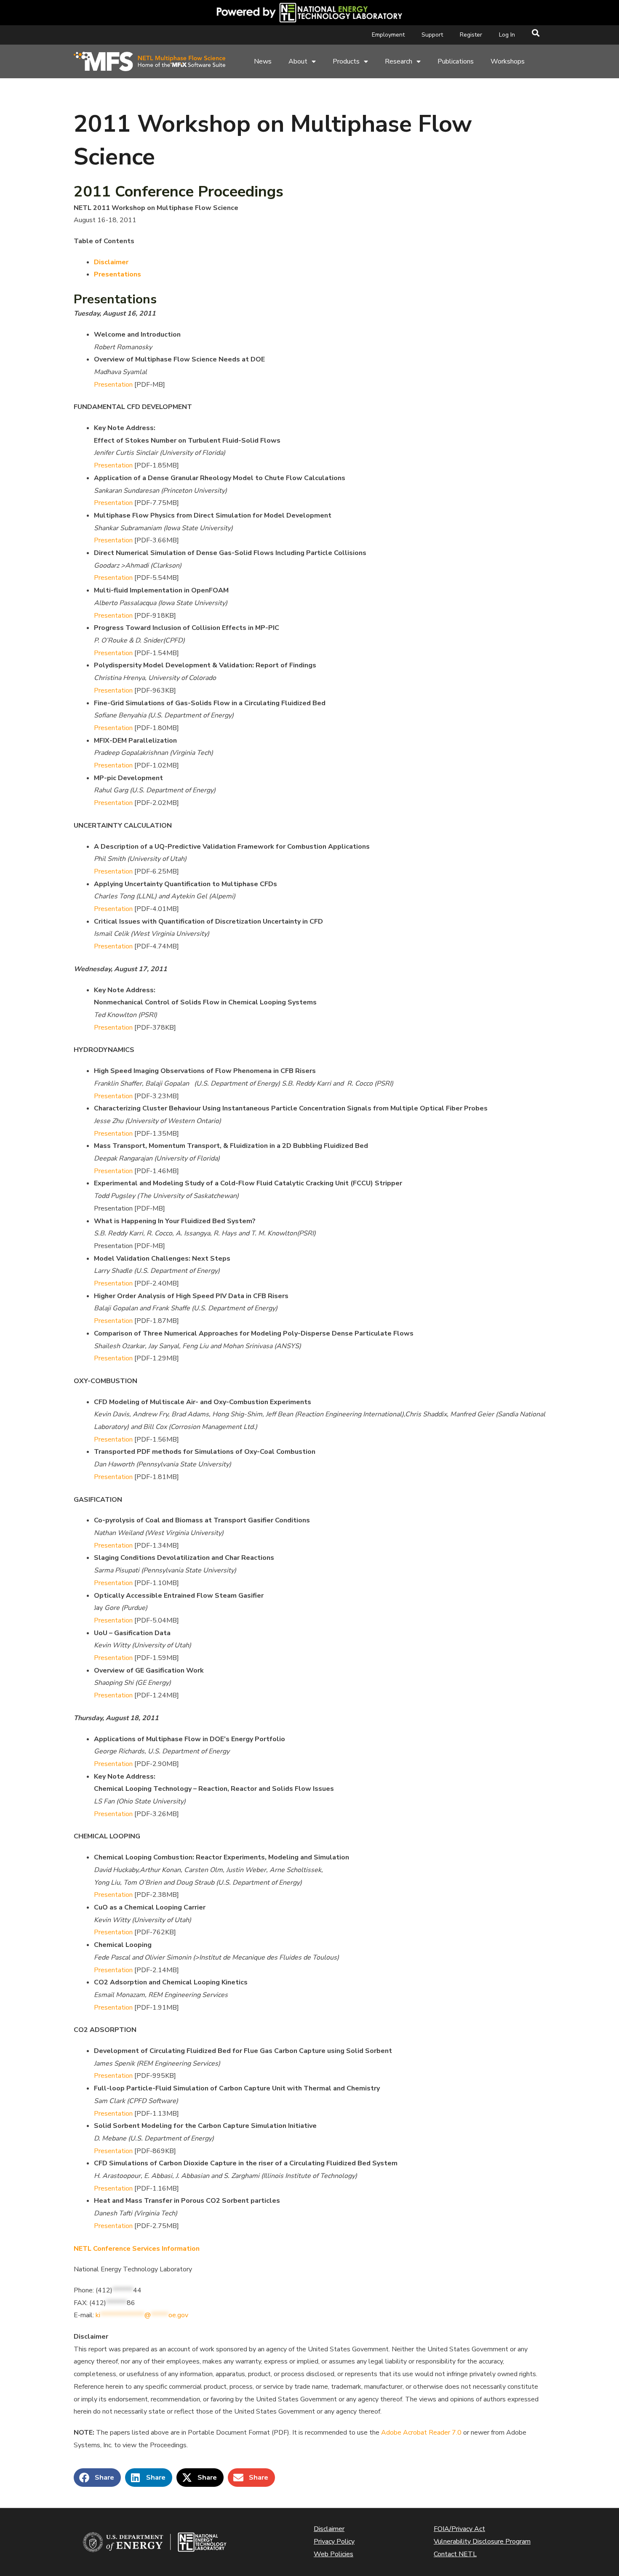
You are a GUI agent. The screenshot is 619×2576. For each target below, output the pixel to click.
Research (399, 61)
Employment (388, 35)
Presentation (113, 385)
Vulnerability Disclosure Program (482, 2541)
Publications (456, 61)
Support (432, 35)
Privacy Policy (334, 2541)
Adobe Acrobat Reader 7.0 (421, 2433)
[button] (97, 2478)
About (298, 61)
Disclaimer (111, 262)
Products (346, 61)
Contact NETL (455, 2554)
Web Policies (334, 2554)
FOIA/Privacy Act (459, 2529)
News (263, 61)
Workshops (508, 61)
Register (471, 35)
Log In (507, 35)
